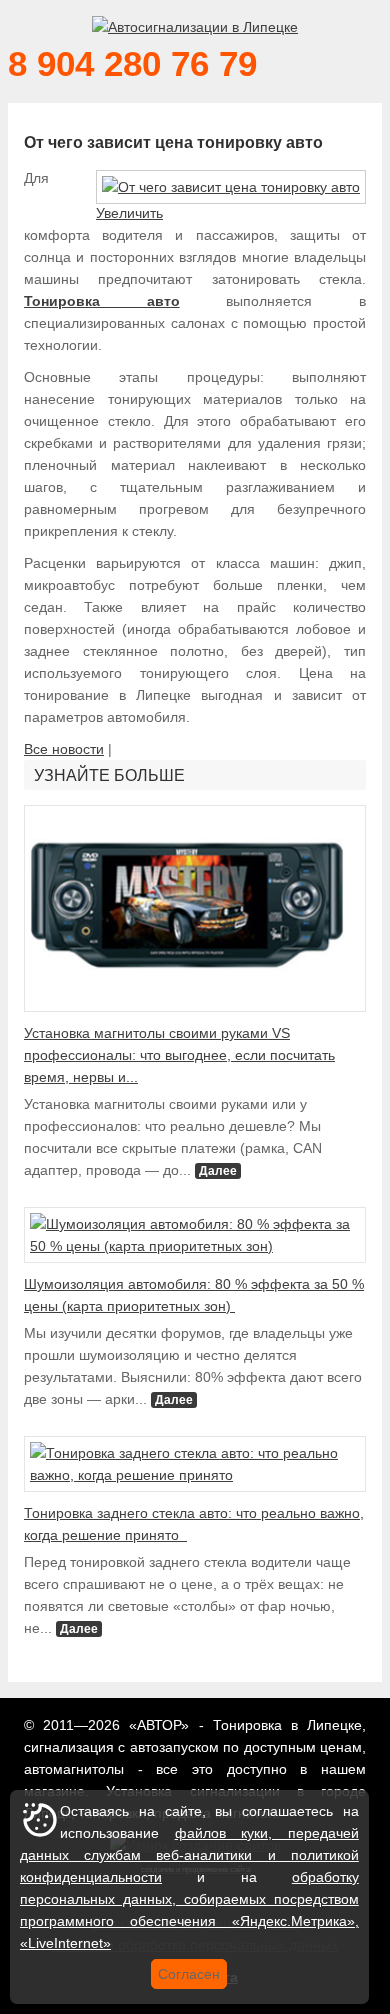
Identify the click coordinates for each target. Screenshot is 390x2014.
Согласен (189, 1974)
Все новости (64, 749)
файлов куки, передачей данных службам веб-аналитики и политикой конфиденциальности (189, 1855)
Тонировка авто (102, 301)
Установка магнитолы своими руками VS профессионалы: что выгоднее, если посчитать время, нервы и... (179, 1055)
